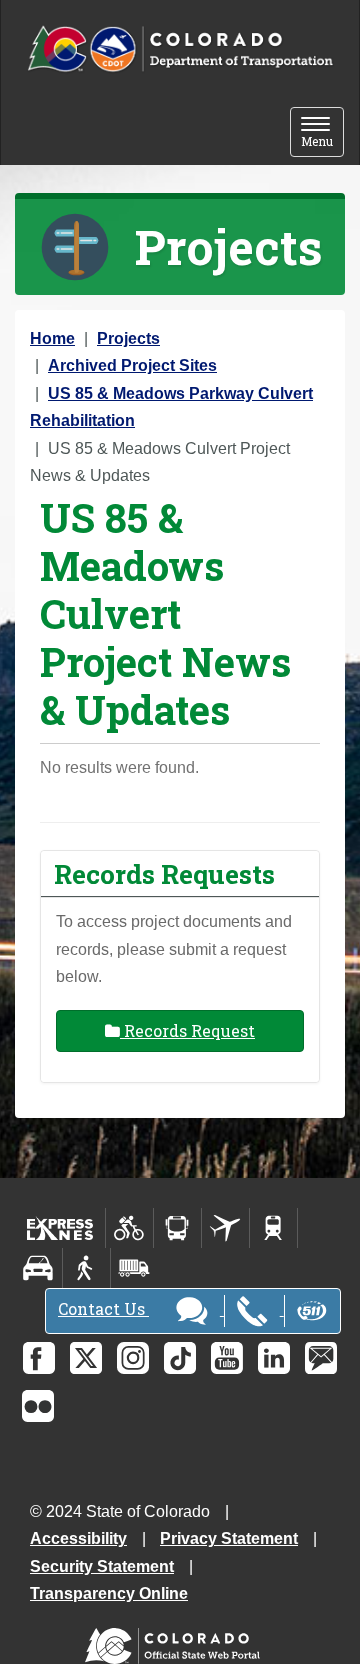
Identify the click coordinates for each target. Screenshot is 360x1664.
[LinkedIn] (274, 1358)
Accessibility (78, 1538)
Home (52, 338)
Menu (322, 133)
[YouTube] (227, 1358)
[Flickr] (38, 1406)
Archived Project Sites (132, 365)
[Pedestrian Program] (86, 1268)
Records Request (187, 1030)
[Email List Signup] (321, 1358)
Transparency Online (109, 1593)
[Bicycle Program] (129, 1228)
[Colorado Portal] (176, 1641)
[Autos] (38, 1268)
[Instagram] (133, 1358)
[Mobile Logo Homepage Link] (180, 49)
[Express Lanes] (60, 1228)
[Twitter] (86, 1358)
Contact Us (103, 1308)
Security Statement (102, 1566)
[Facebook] (39, 1358)
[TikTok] (180, 1358)
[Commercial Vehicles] (134, 1268)
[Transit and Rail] (177, 1228)
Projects (128, 338)
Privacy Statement (229, 1538)
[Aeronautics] (225, 1228)
